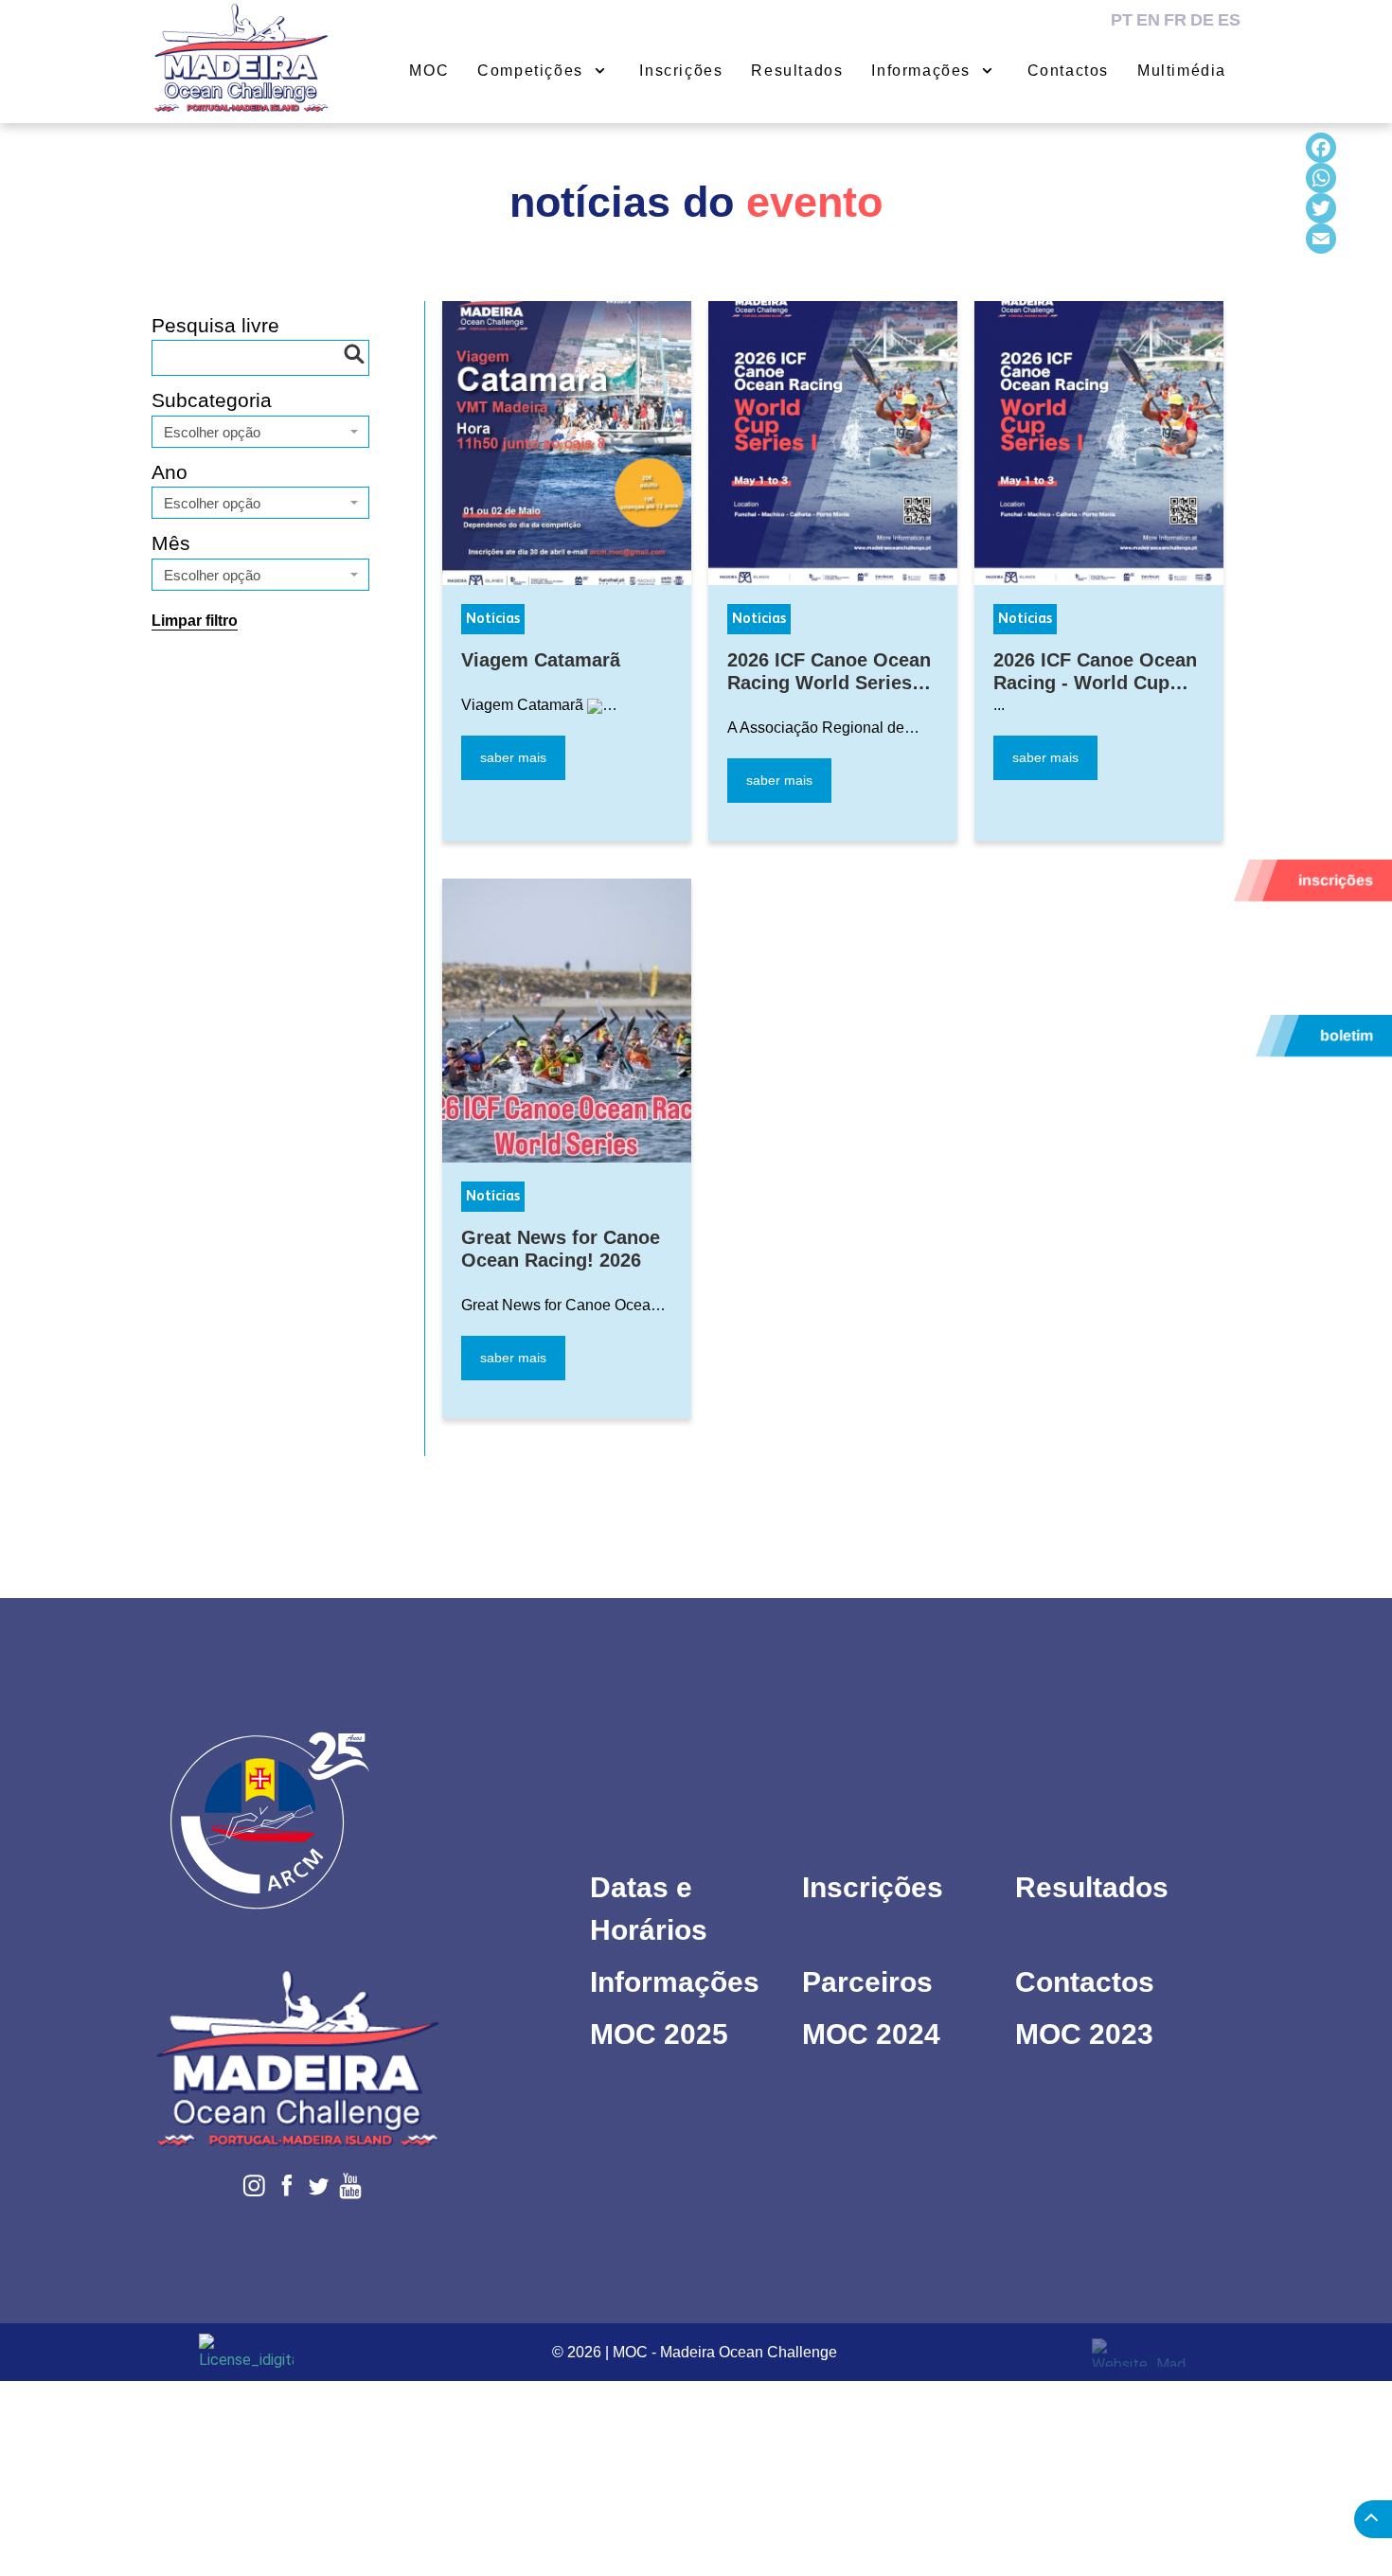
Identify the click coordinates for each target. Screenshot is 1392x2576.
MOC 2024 (871, 2034)
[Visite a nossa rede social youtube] (1079, 19)
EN (1148, 20)
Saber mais (513, 757)
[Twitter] (1321, 208)
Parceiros (867, 1982)
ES (1229, 20)
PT (1122, 20)
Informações (675, 1982)
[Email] (1321, 239)
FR (1175, 20)
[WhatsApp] (1321, 178)
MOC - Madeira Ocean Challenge (725, 2352)
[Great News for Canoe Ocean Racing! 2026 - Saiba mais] (567, 1021)
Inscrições (873, 1887)
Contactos (1085, 1982)
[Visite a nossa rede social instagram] (1002, 19)
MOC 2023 (1084, 2034)
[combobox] (260, 432)
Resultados (1092, 1887)
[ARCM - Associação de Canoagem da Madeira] (352, 1833)
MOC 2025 (659, 2034)
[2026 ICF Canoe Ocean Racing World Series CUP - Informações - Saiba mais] (833, 443)
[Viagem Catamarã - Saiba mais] (567, 443)
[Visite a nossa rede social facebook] (1028, 19)
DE (1202, 20)
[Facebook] (1321, 148)
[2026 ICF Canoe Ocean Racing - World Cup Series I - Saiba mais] (1099, 443)
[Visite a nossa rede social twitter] (1053, 19)
